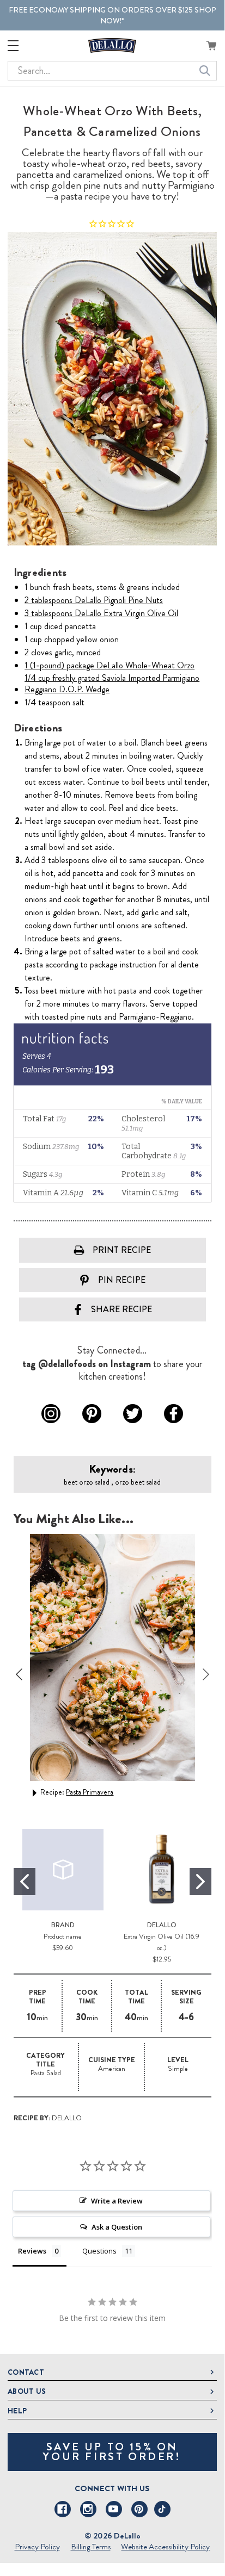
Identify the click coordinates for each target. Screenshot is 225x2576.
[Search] (205, 71)
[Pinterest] (139, 2509)
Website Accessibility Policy (165, 2547)
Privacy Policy (37, 2547)
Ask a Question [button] (117, 2227)
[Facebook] (63, 2509)
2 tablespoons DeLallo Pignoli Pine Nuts (94, 600)
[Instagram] (88, 2509)
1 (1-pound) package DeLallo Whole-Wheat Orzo (110, 665)
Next (206, 1674)
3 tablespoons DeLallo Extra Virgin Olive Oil (101, 613)
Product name (63, 1936)
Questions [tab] (99, 2251)
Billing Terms (91, 2547)
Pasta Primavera (90, 1792)
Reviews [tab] (32, 2251)
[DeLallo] (112, 45)
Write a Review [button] (117, 2201)
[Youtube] (114, 2509)
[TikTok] (162, 2509)
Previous (19, 1674)
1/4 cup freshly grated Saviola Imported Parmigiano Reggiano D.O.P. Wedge (112, 684)
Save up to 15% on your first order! (112, 2452)
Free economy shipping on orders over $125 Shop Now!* (112, 15)
